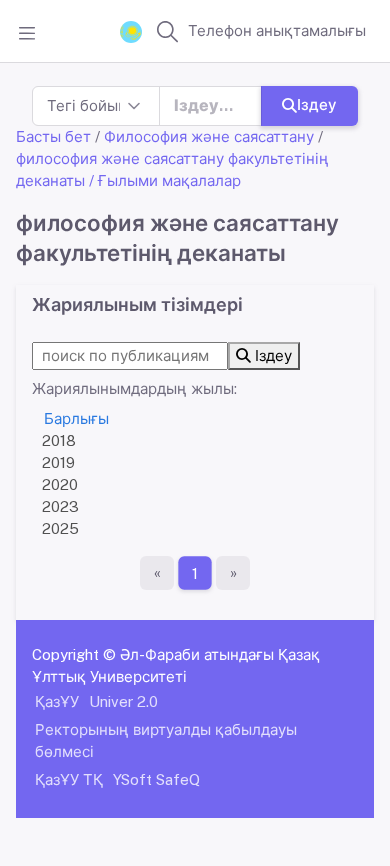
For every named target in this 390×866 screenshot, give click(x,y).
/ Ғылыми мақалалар (165, 180)
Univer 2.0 (123, 701)
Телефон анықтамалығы (277, 30)
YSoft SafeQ (156, 779)
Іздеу (317, 104)
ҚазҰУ (57, 701)
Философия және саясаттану (209, 136)
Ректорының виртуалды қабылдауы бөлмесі (166, 740)
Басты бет (53, 136)
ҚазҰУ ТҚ (69, 779)
